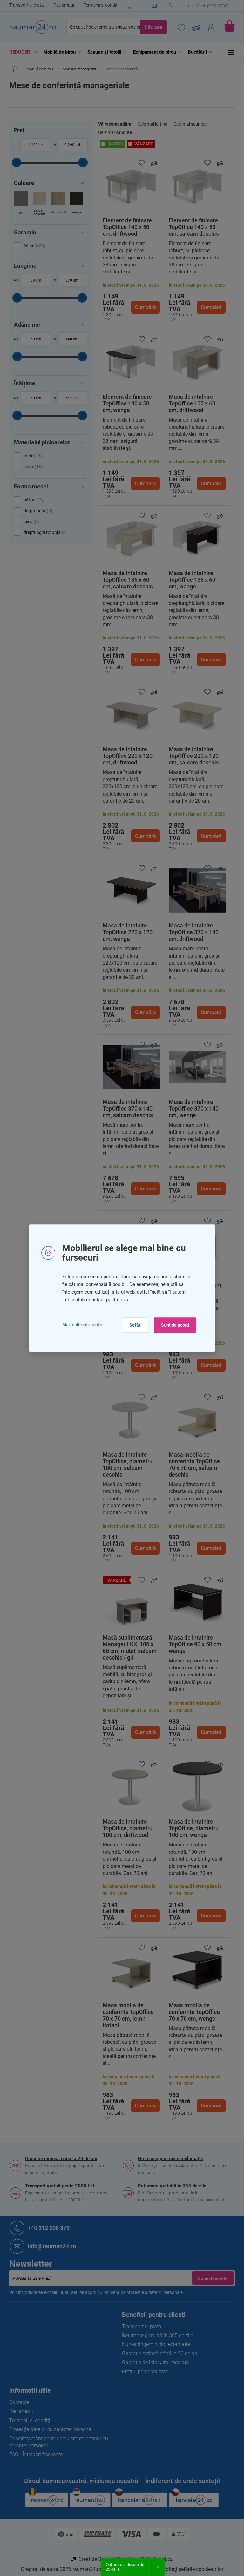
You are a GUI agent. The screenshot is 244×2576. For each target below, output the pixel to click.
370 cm (72, 280)
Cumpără (146, 307)
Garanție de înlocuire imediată (156, 2362)
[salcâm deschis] (40, 204)
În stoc (115, 144)
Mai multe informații (82, 1325)
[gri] (21, 204)
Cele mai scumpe (190, 124)
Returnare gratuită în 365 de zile (172, 2186)
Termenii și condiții (102, 5)
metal (32, 456)
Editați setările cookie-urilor (193, 2569)
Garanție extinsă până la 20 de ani (61, 2159)
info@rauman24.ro (52, 2246)
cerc (30, 521)
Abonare (213, 2278)
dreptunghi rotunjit (45, 532)
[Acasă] (13, 69)
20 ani (34, 246)
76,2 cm (72, 398)
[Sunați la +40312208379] (202, 6)
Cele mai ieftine (152, 124)
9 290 (69, 145)
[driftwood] (58, 204)
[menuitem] (21, 52)
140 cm (72, 339)
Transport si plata (27, 5)
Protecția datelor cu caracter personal (51, 2429)
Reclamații (64, 5)
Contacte (19, 2402)
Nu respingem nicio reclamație (170, 2159)
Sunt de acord (175, 1325)
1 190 (33, 145)
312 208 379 (49, 2228)
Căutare (153, 27)
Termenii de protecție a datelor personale (143, 2292)
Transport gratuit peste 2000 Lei (60, 2186)
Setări (136, 1325)
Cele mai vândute (115, 132)
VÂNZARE (144, 144)
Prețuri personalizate (145, 2372)
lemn (32, 467)
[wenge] (76, 204)
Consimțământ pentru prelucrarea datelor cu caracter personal (59, 2442)
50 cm (36, 280)
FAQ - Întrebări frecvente (36, 2454)
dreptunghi (37, 511)
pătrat (33, 500)
